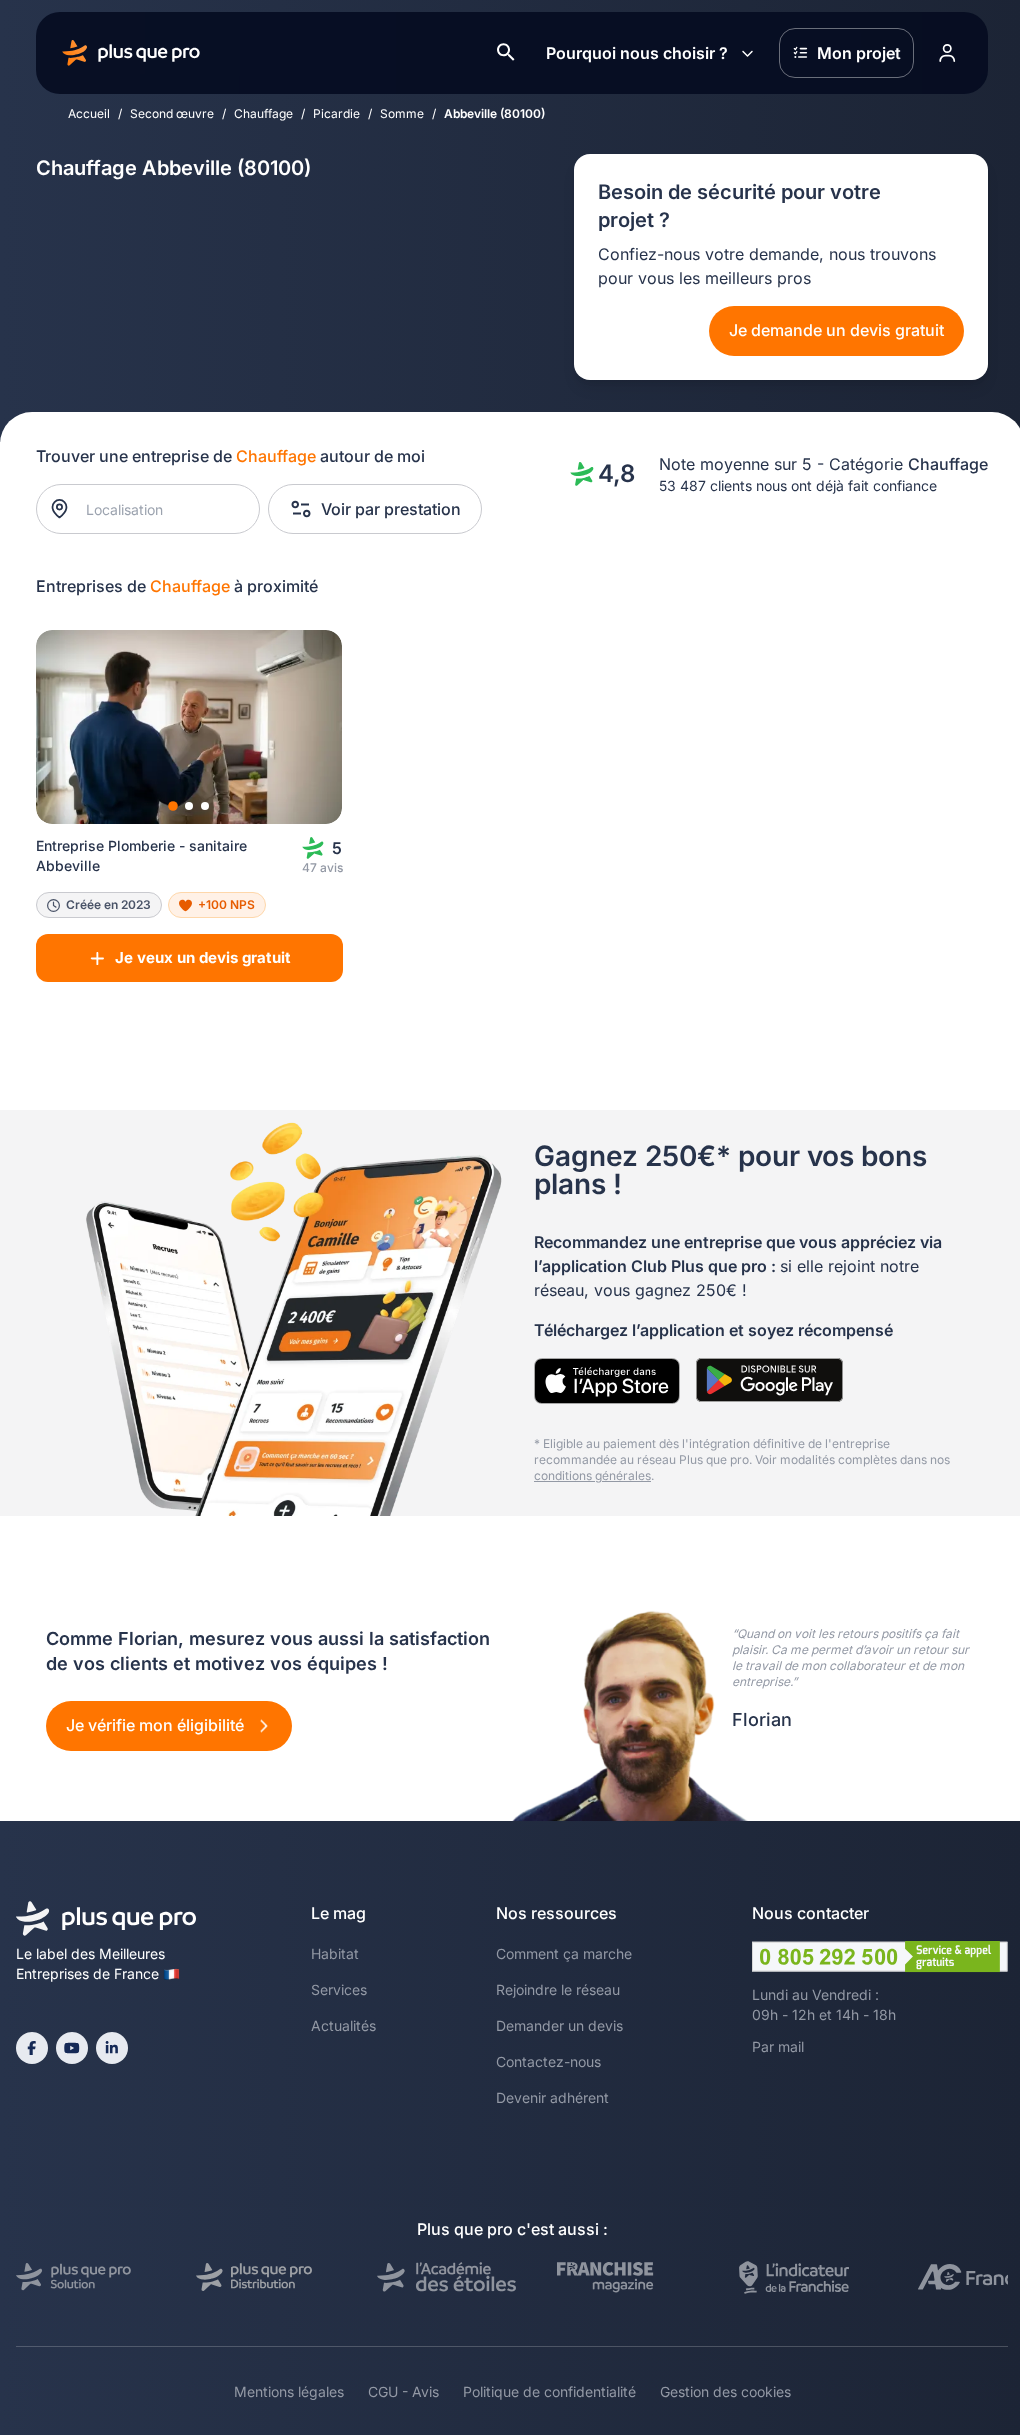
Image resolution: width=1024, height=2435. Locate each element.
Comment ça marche (564, 1953)
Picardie (336, 113)
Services (339, 1989)
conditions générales (592, 1475)
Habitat (335, 1953)
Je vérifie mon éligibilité (157, 1725)
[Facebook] (32, 2048)
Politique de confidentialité (549, 2391)
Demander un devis (559, 2025)
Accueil (89, 113)
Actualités (343, 2025)
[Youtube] (72, 2048)
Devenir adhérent (552, 2097)
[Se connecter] (947, 53)
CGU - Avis (403, 2391)
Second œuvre (172, 113)
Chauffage (263, 113)
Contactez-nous (548, 2061)
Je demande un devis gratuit (836, 330)
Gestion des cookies (725, 2391)
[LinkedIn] (112, 2048)
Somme (402, 113)
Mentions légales (289, 2391)
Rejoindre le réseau (558, 1989)
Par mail (778, 2046)
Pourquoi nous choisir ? (637, 53)
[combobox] (158, 509)
